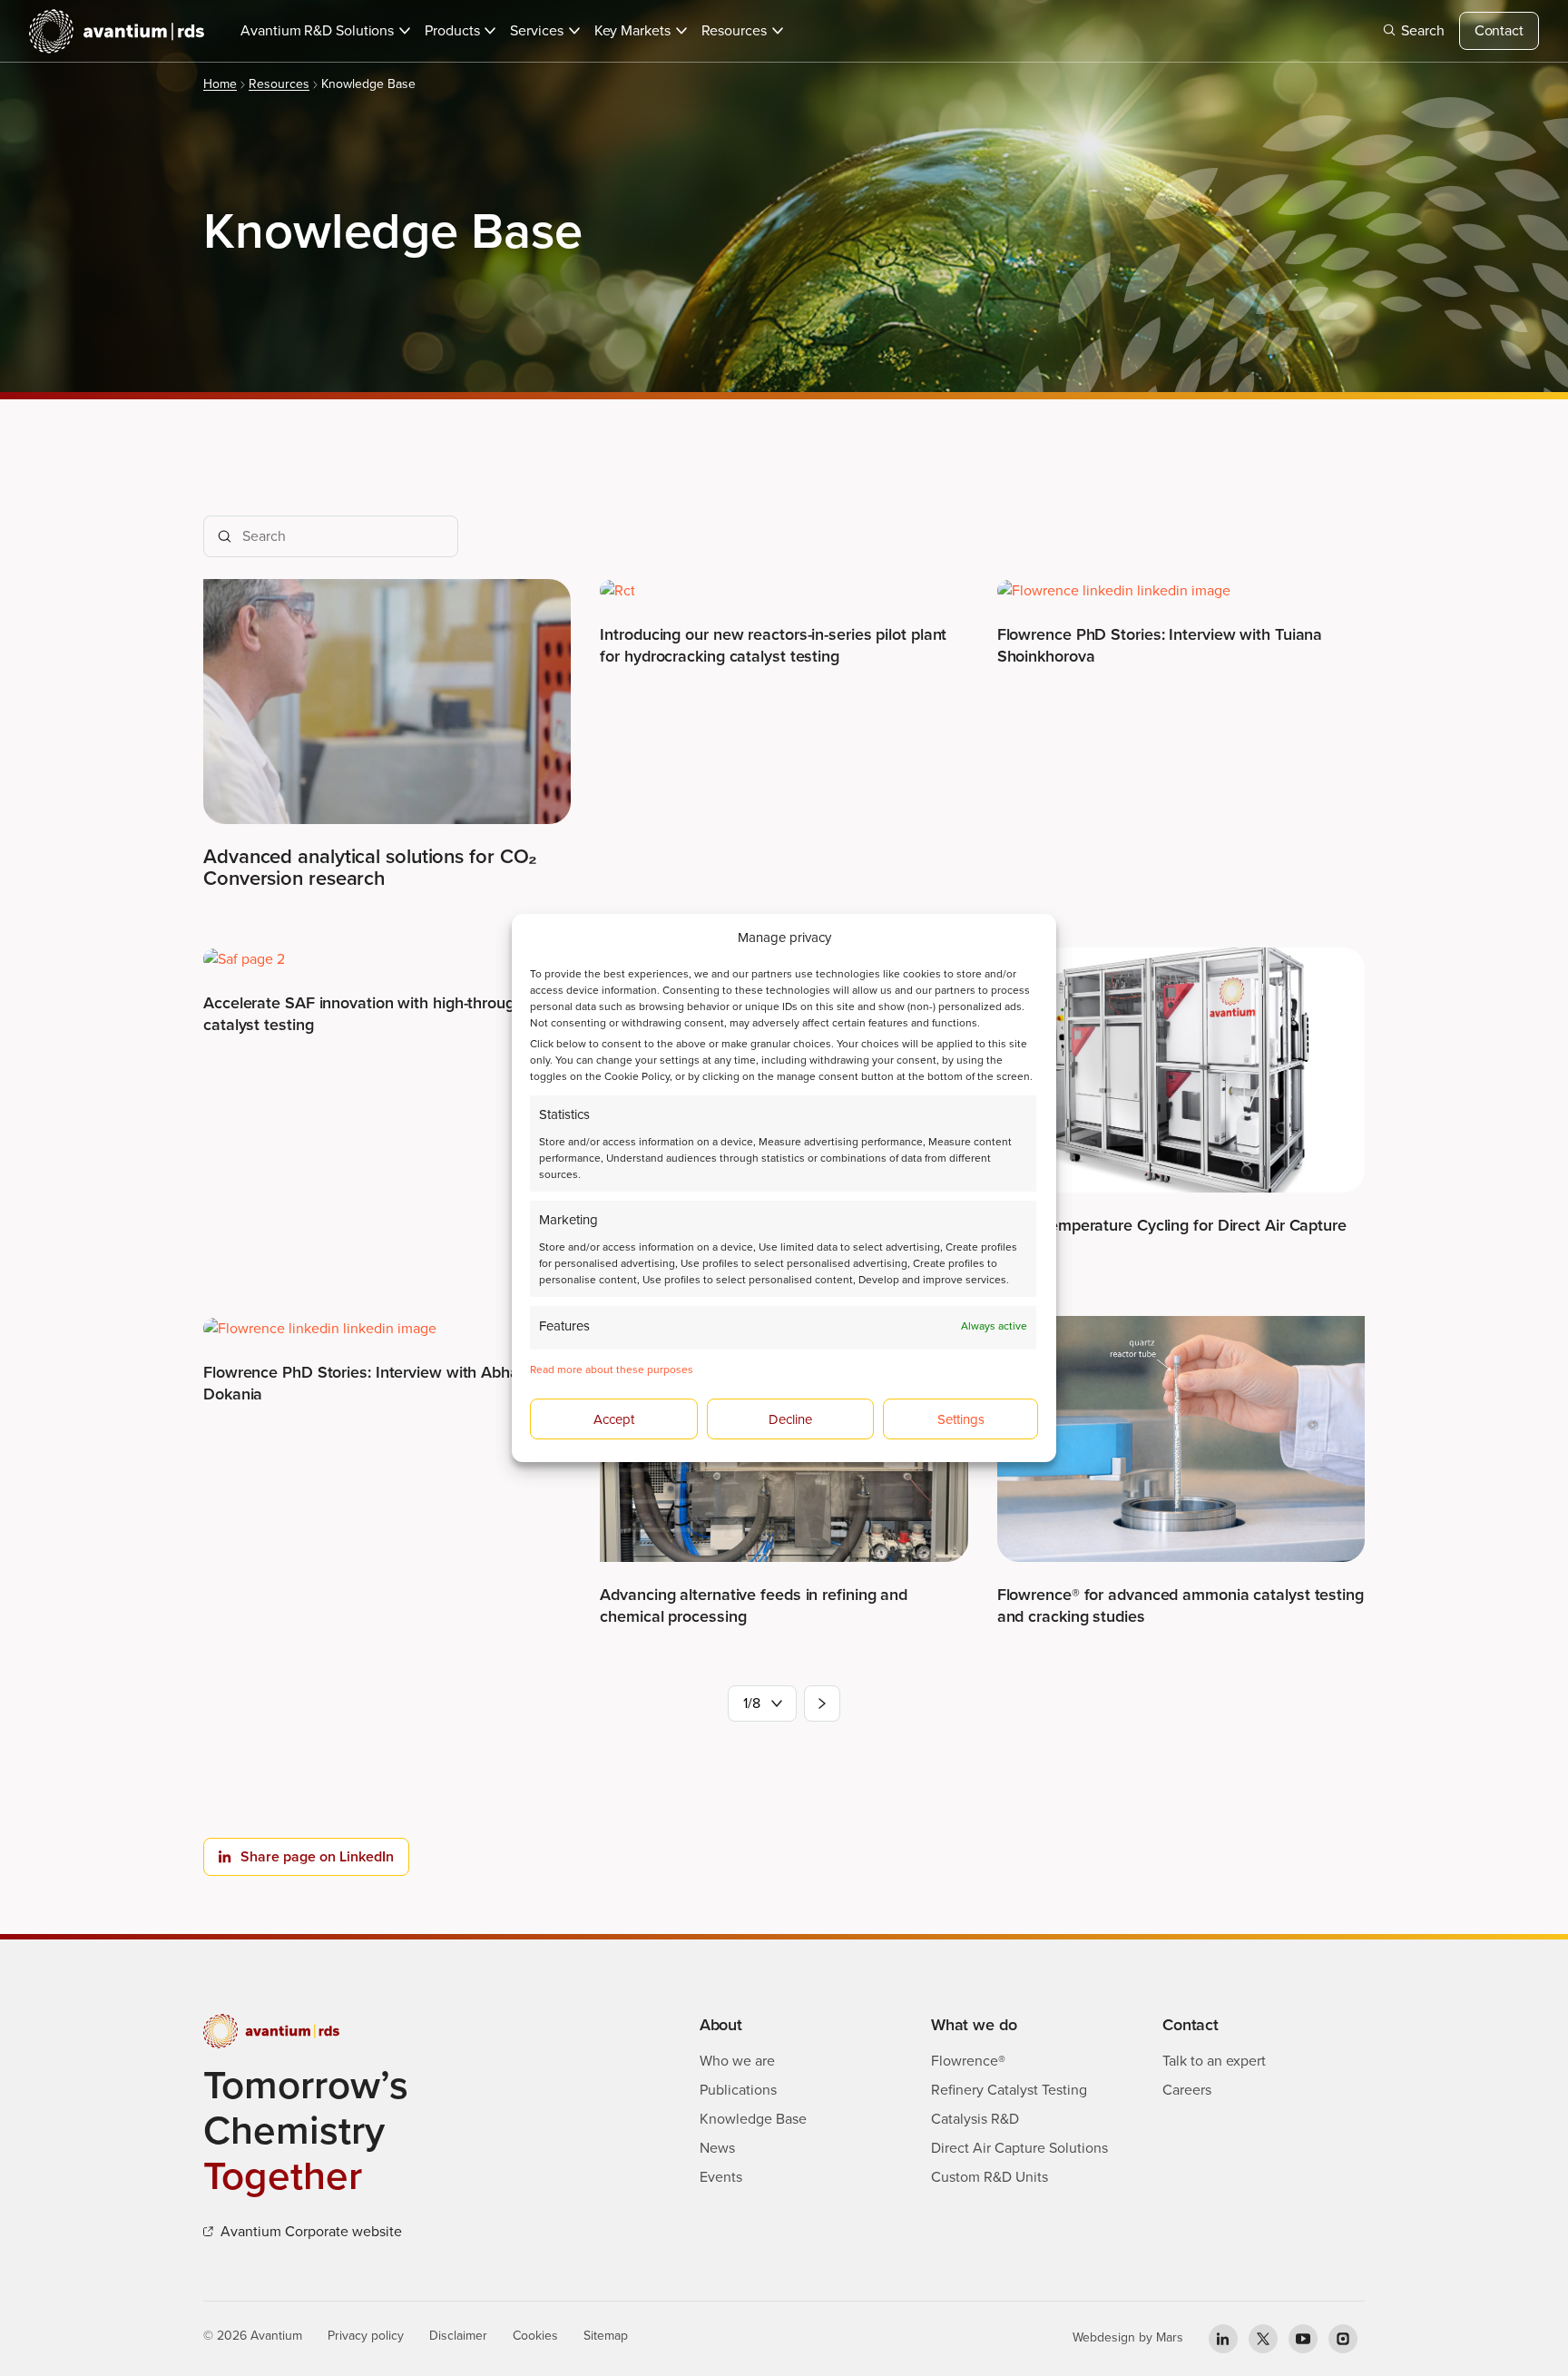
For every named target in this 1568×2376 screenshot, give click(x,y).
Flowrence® (968, 2061)
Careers (1187, 2090)
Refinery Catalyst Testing (1009, 2090)
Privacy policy (366, 2336)
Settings (961, 1419)
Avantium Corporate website (311, 2231)
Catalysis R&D (975, 2119)
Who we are (737, 2061)
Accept (614, 1419)
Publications (738, 2090)
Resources (279, 84)
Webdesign (1104, 2337)
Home (220, 84)
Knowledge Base (753, 2119)
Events (721, 2177)
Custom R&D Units (990, 2177)
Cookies (535, 2336)
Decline (790, 1419)
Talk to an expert (1214, 2061)
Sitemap (606, 2336)
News (717, 2148)
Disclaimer (458, 2336)
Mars (1170, 2337)
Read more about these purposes (612, 1370)
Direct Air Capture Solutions (1019, 2148)
